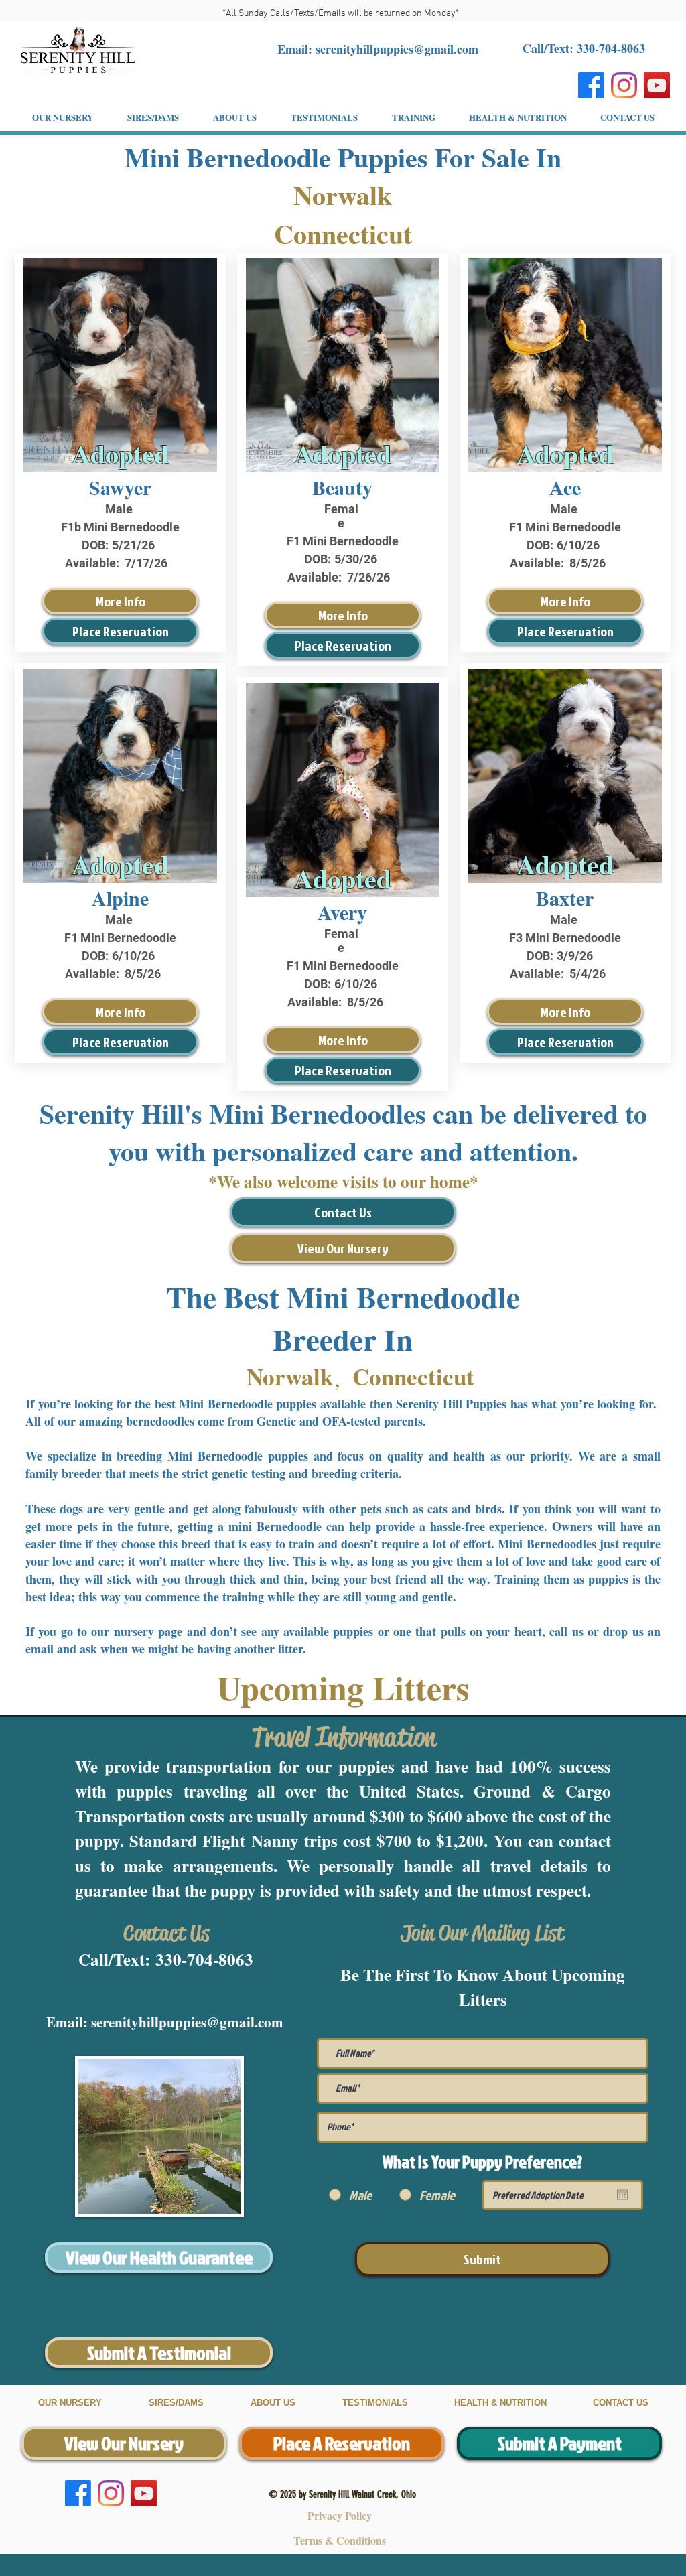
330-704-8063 (204, 1959)
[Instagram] (624, 85)
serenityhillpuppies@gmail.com (397, 49)
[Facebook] (591, 85)
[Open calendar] (622, 2195)
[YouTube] (657, 85)
